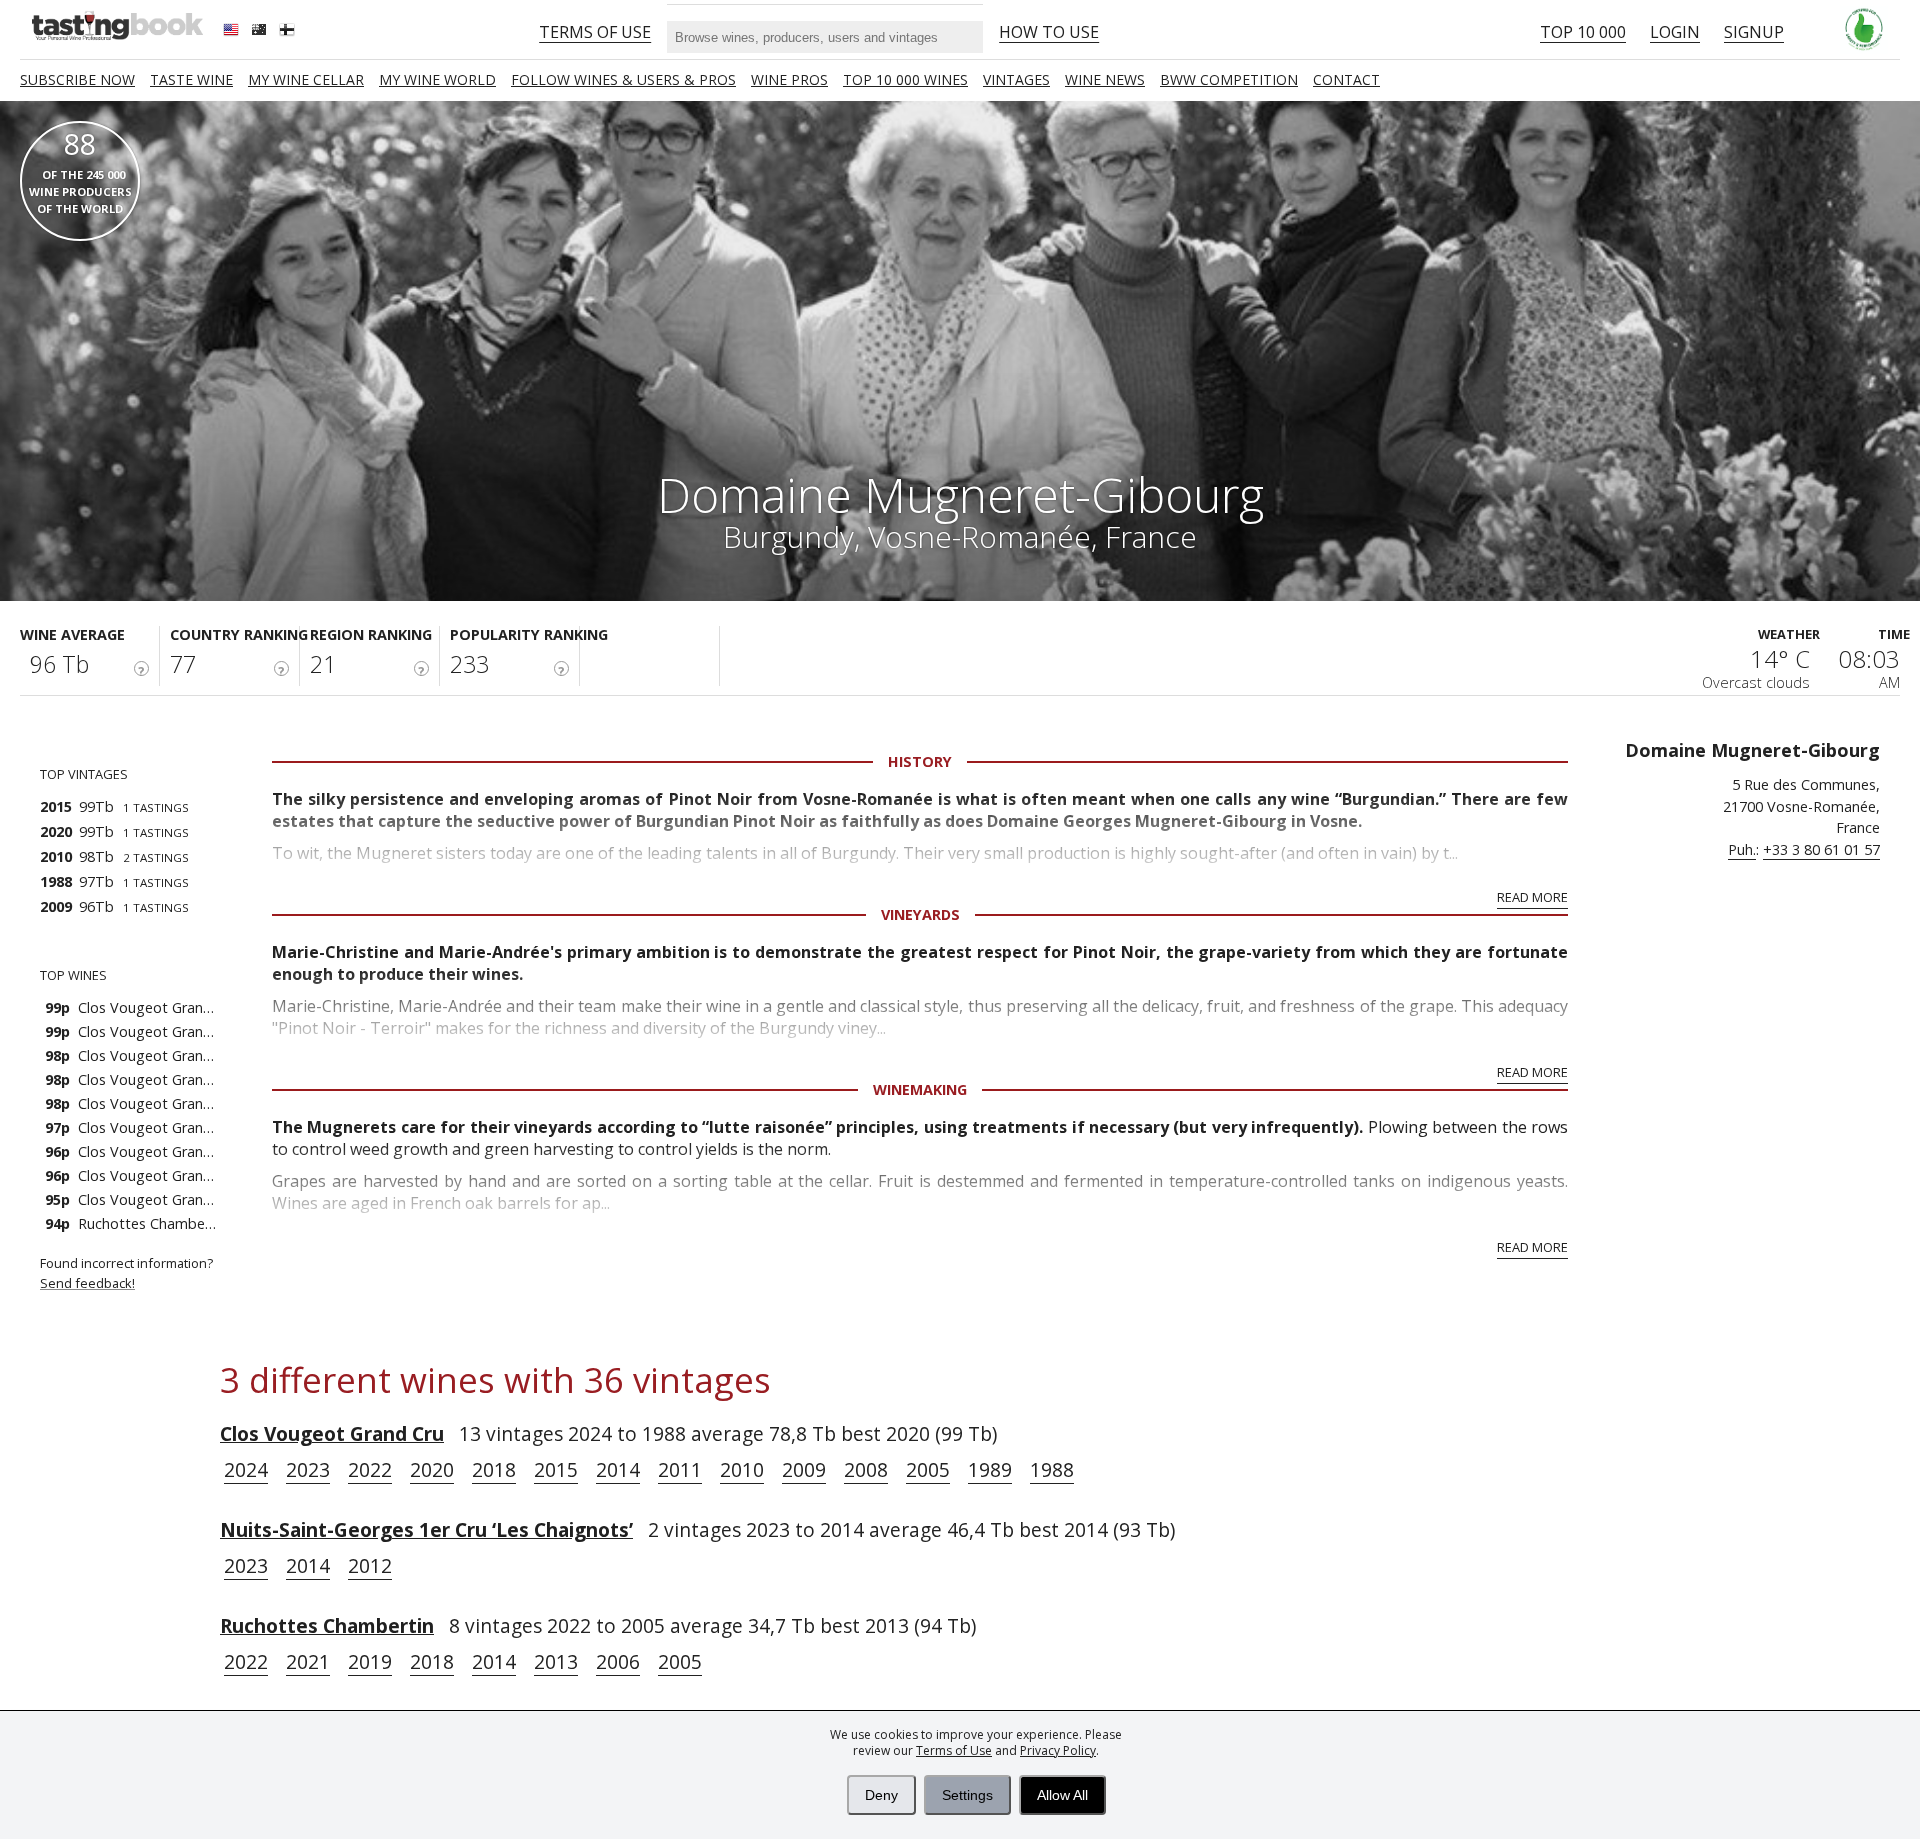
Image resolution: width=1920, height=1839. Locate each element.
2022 (370, 1469)
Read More (1532, 897)
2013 (556, 1661)
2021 (308, 1661)
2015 (556, 1469)
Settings (967, 1795)
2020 (432, 1469)
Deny (881, 1795)
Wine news (1105, 79)
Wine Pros (789, 79)
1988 (1052, 1469)
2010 (742, 1469)
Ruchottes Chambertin (327, 1625)
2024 (246, 1469)
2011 (680, 1469)
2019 (370, 1661)
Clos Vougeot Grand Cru (332, 1433)
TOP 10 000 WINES (905, 79)
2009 (804, 1469)
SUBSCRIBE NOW (77, 79)
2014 (618, 1469)
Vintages (1016, 79)
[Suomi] (289, 32)
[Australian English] (261, 32)
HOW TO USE (1049, 32)
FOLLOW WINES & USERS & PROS (623, 79)
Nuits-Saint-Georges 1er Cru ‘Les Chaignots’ (426, 1529)
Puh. (1742, 849)
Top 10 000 (1583, 32)
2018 (494, 1469)
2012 (370, 1565)
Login (1675, 32)
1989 (990, 1469)
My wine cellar (306, 79)
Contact (1346, 79)
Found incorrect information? (128, 1273)
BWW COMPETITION (1229, 79)
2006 (618, 1661)
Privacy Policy (1058, 1750)
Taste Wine (191, 79)
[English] (233, 32)
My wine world (437, 79)
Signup (1754, 32)
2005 (928, 1469)
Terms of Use (954, 1750)
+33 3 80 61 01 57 (1821, 849)
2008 (866, 1469)
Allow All (1062, 1795)
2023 (308, 1469)
